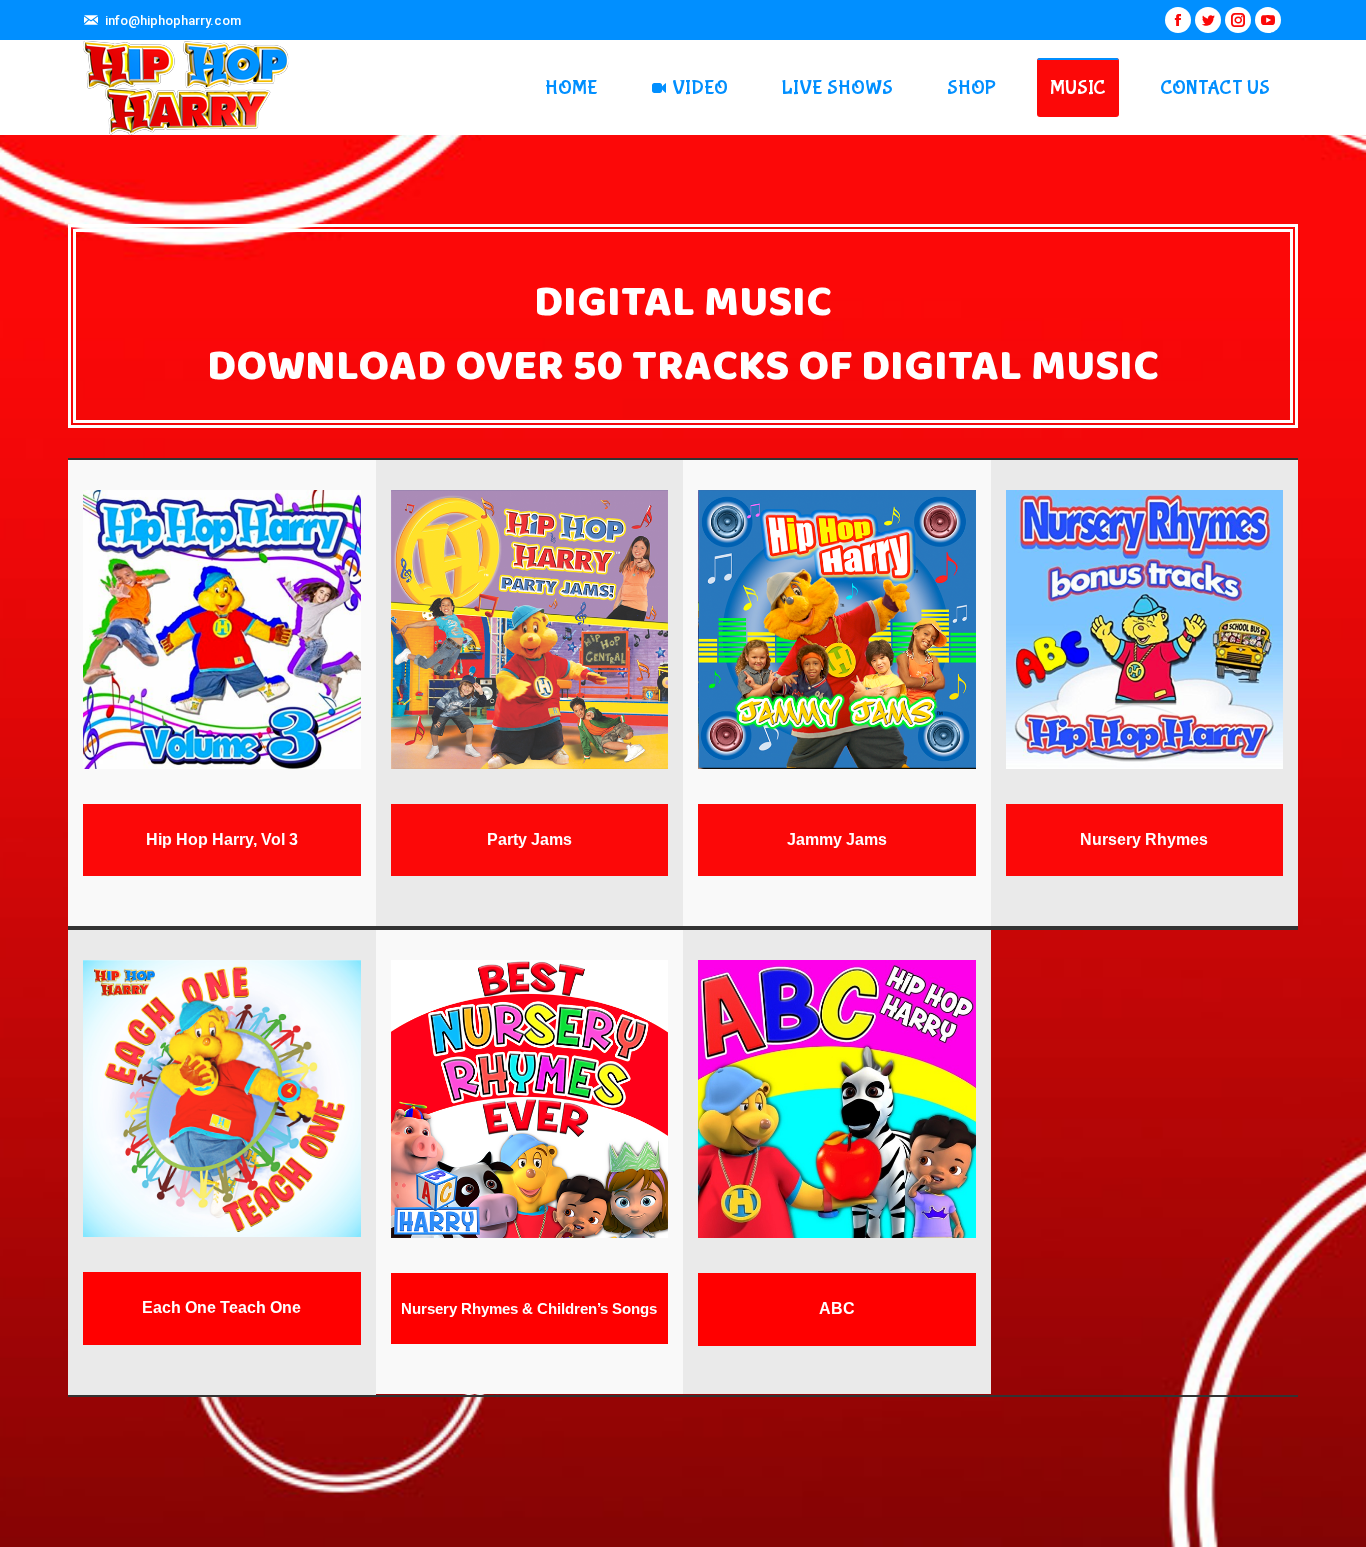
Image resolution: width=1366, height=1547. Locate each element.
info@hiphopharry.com (173, 20)
